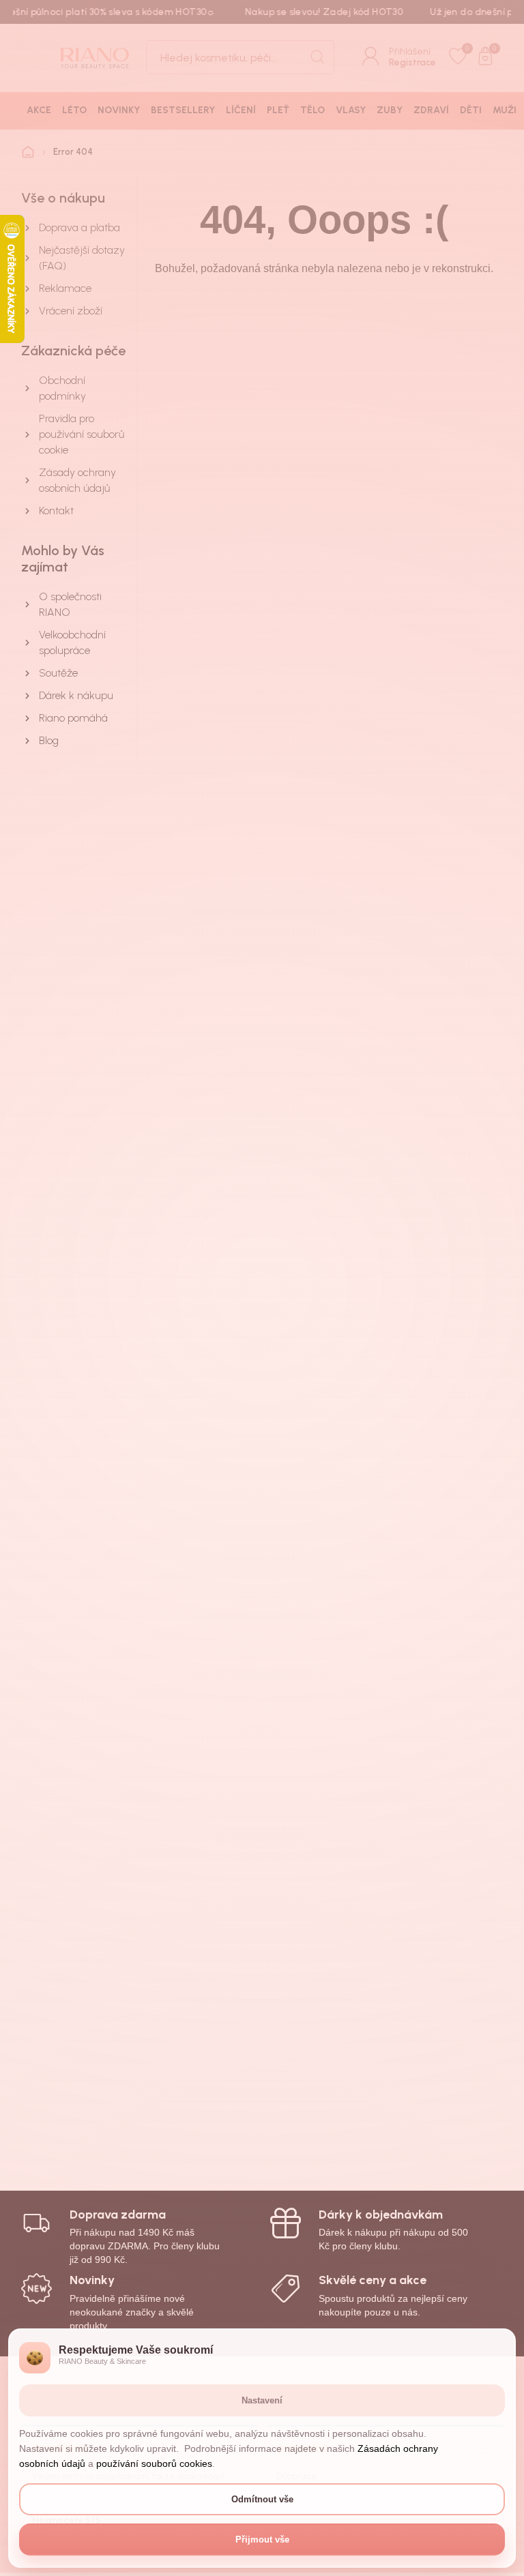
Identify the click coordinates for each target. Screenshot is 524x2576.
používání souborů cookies (154, 2463)
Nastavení (262, 2400)
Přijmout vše (262, 2540)
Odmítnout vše (262, 2499)
